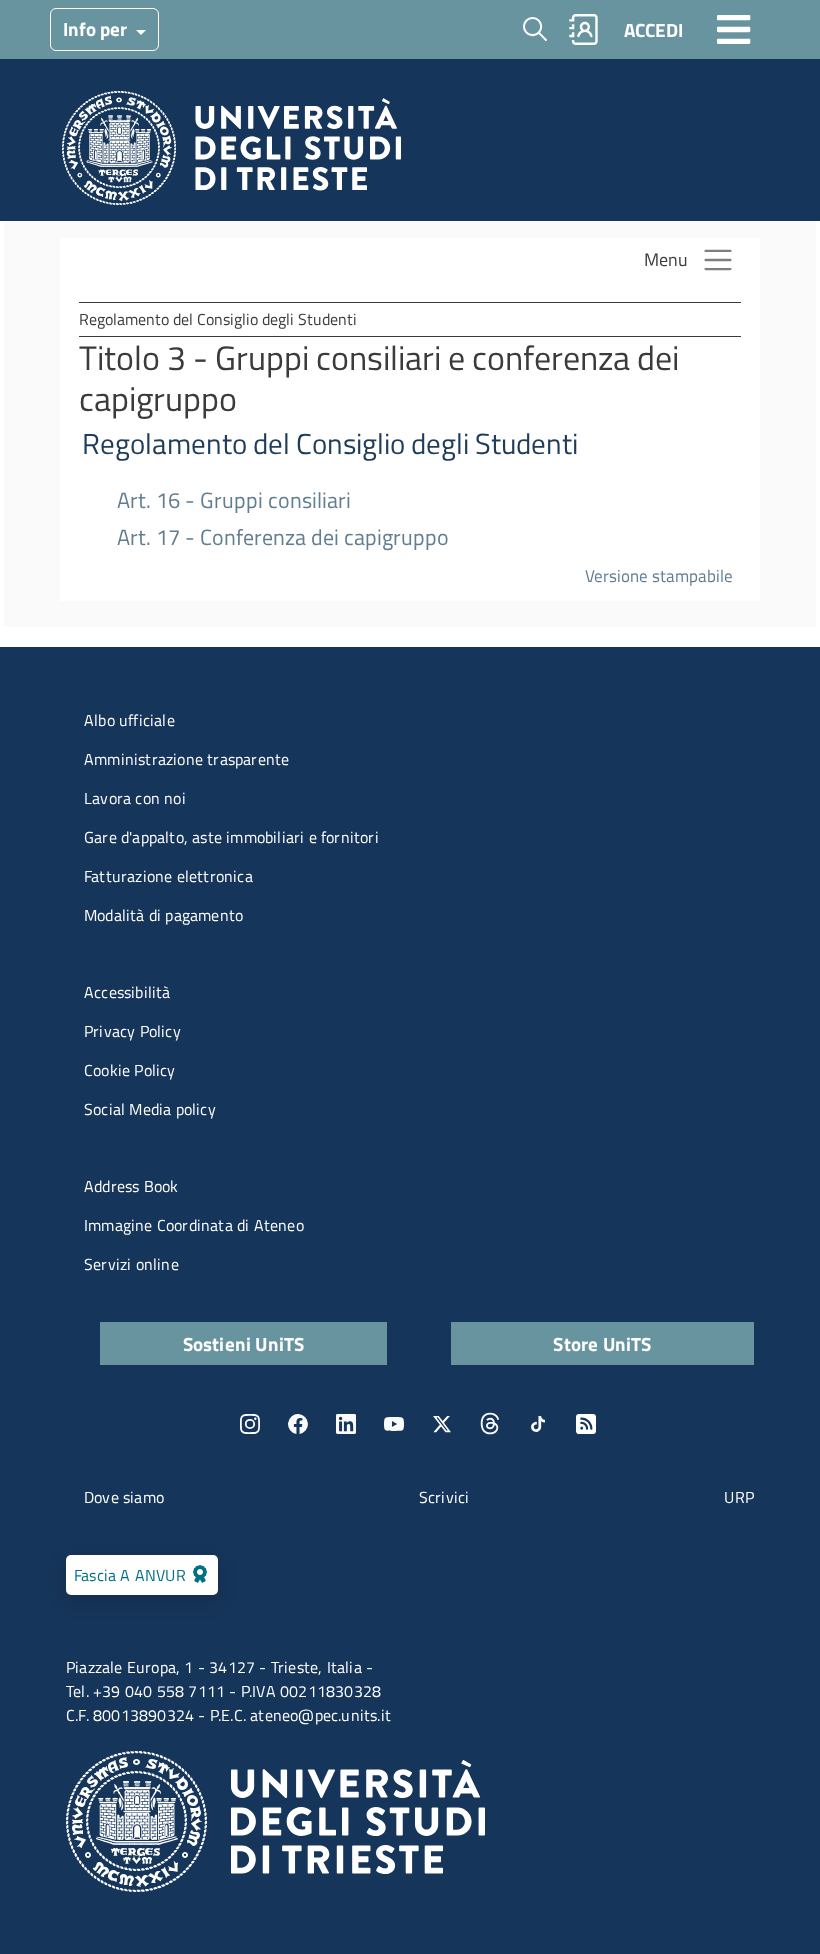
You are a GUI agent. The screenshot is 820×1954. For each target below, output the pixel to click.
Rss (586, 1424)
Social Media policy (150, 1109)
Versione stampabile (659, 575)
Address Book (131, 1186)
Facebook (298, 1424)
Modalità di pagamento (163, 915)
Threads (490, 1424)
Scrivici (444, 1497)
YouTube (394, 1424)
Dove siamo (124, 1497)
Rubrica (584, 29)
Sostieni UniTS (244, 1343)
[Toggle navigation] (734, 29)
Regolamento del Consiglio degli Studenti (330, 443)
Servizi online (131, 1264)
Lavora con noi (135, 798)
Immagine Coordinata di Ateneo (194, 1225)
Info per (97, 28)
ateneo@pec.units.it (320, 1715)
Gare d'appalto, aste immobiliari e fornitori (231, 837)
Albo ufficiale (129, 720)
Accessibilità (127, 992)
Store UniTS (602, 1343)
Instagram (250, 1424)
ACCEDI (653, 29)
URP (739, 1497)
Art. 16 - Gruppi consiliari (234, 500)
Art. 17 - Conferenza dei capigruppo (283, 537)
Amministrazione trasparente (186, 759)
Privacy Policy (132, 1031)
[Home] (231, 153)
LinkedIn (346, 1424)
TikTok (538, 1424)
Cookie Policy (130, 1070)
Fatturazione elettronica (168, 876)
